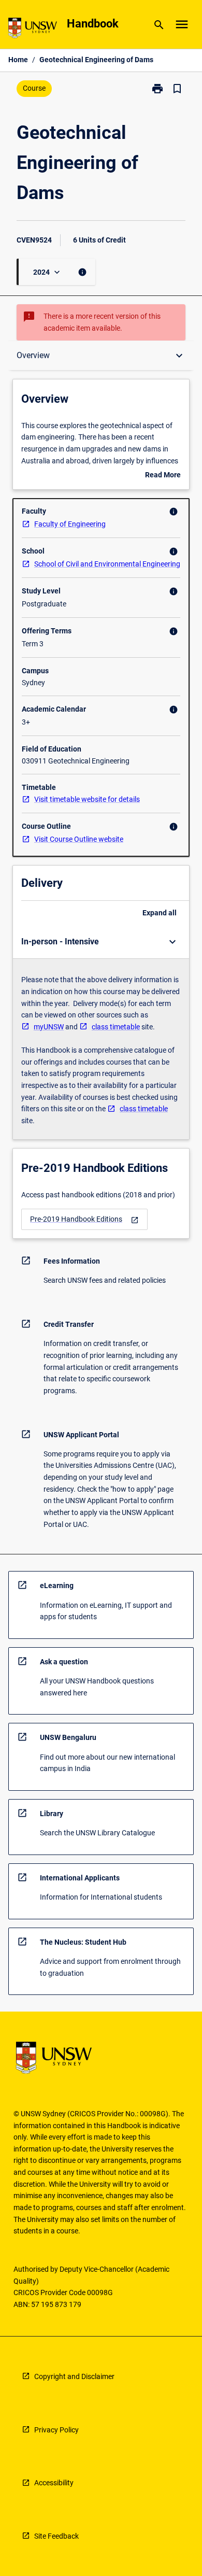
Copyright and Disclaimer (74, 2376)
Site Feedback (56, 2536)
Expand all (160, 913)
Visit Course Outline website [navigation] (79, 839)
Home (18, 60)
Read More (163, 476)
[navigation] (84, 1219)
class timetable (116, 1027)
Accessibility (54, 2483)
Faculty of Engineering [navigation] (70, 524)
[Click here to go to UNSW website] (33, 30)
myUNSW (49, 1027)
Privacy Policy (56, 2430)
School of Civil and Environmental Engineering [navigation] (107, 564)
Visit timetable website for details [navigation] (87, 799)
